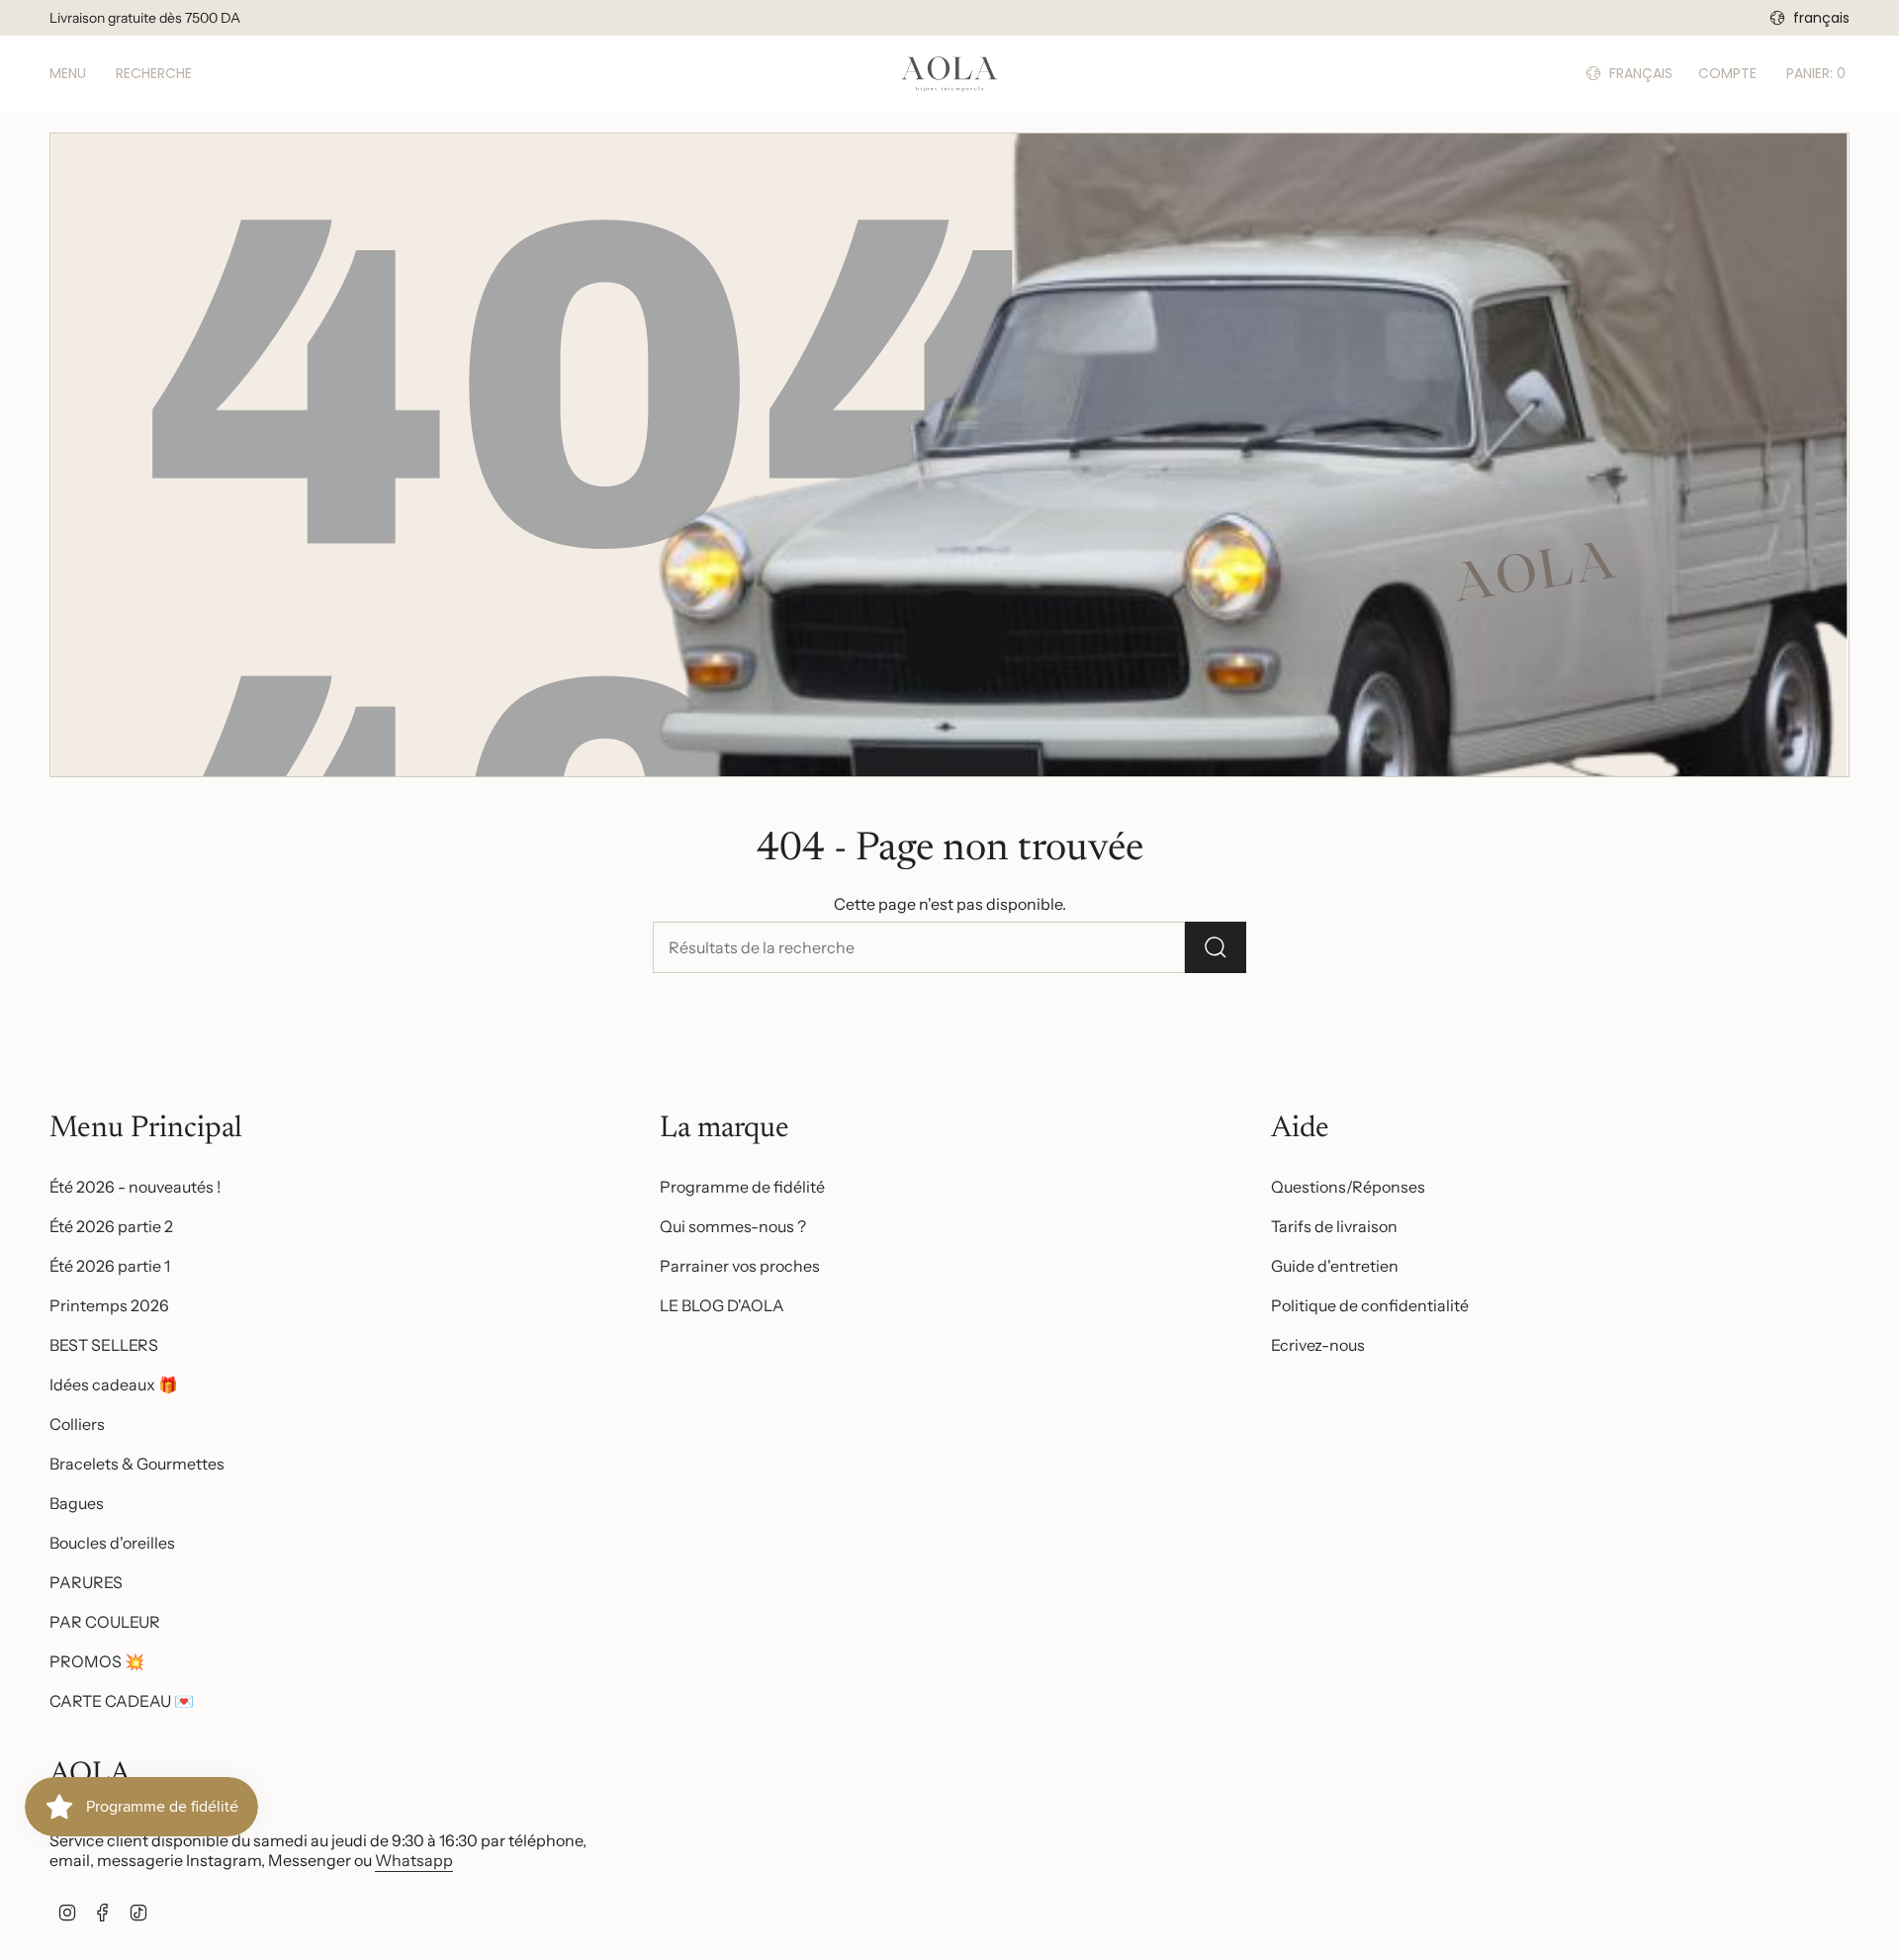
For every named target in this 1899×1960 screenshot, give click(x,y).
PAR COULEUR (105, 1622)
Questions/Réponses (1348, 1187)
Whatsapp (414, 1860)
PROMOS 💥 (97, 1661)
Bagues (77, 1503)
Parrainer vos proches (740, 1266)
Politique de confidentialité (1370, 1305)
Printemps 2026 (109, 1305)
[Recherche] (1216, 947)
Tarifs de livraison (1334, 1226)
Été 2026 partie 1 (110, 1266)
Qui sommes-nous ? (733, 1226)
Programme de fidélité (742, 1187)
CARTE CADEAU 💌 (122, 1701)
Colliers (77, 1424)
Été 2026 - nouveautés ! (135, 1187)
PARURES (86, 1582)
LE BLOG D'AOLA (722, 1305)
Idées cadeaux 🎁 (114, 1384)
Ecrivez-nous (1318, 1345)
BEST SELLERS (104, 1345)
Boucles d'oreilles (112, 1543)
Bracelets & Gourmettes (137, 1464)
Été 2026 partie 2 (111, 1226)
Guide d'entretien (1335, 1266)
